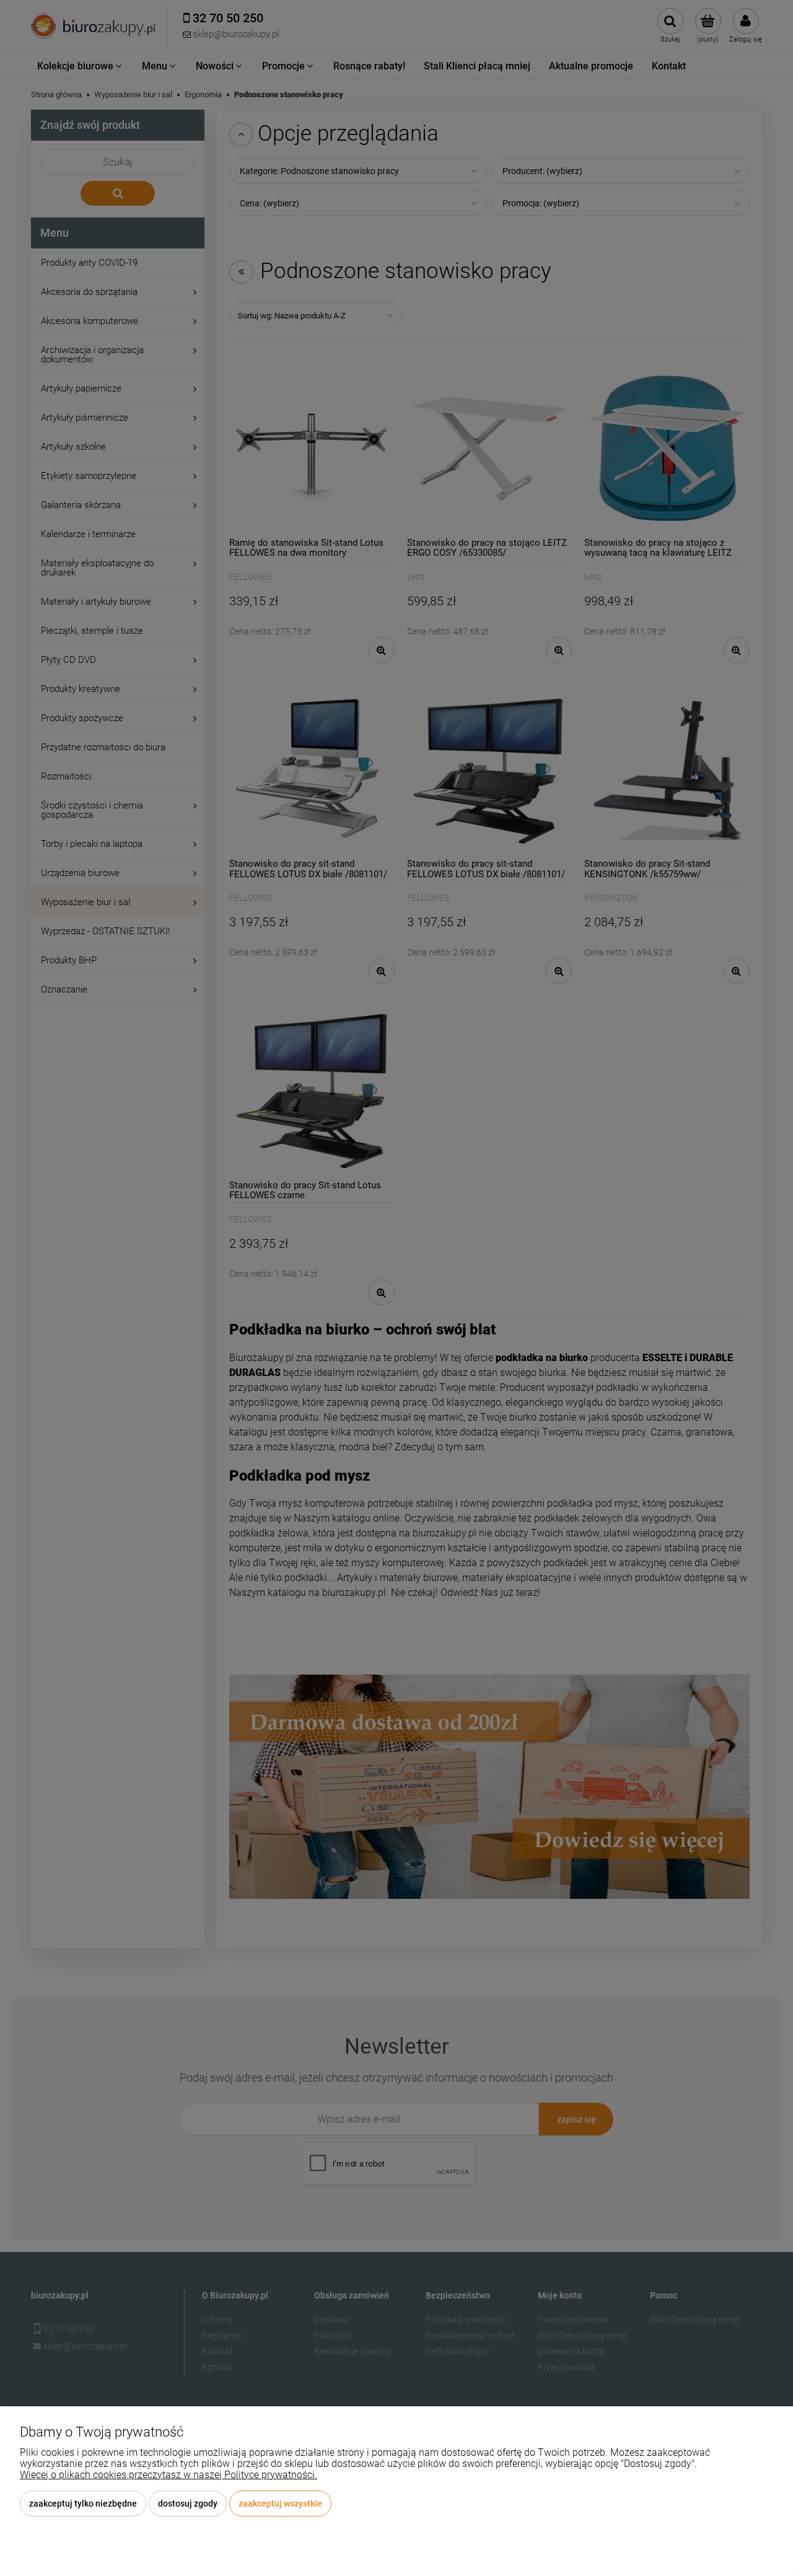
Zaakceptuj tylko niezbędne (83, 2504)
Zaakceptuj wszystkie (280, 2504)
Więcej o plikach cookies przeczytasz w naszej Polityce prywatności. (169, 2475)
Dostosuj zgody (188, 2504)
